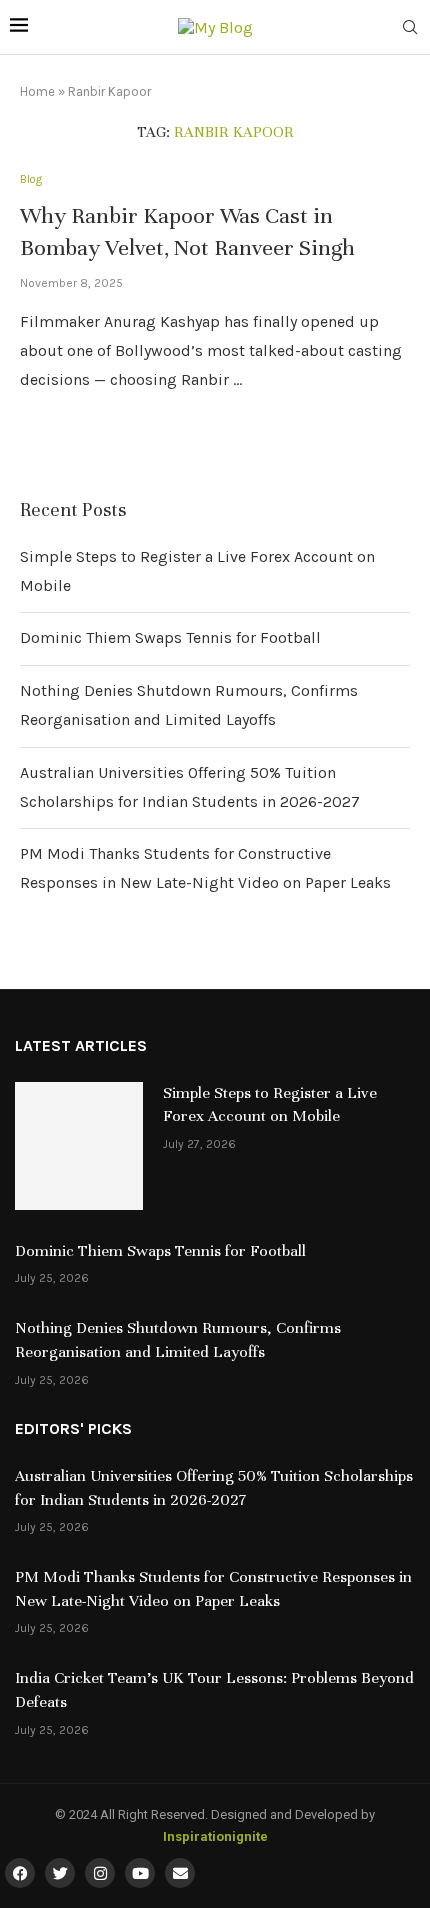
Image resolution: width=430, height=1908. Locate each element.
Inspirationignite (215, 1836)
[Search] (410, 28)
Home (37, 91)
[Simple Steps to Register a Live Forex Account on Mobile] (79, 1146)
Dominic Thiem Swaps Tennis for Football (170, 637)
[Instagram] (100, 1873)
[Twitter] (60, 1873)
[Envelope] (180, 1873)
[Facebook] (20, 1873)
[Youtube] (140, 1873)
